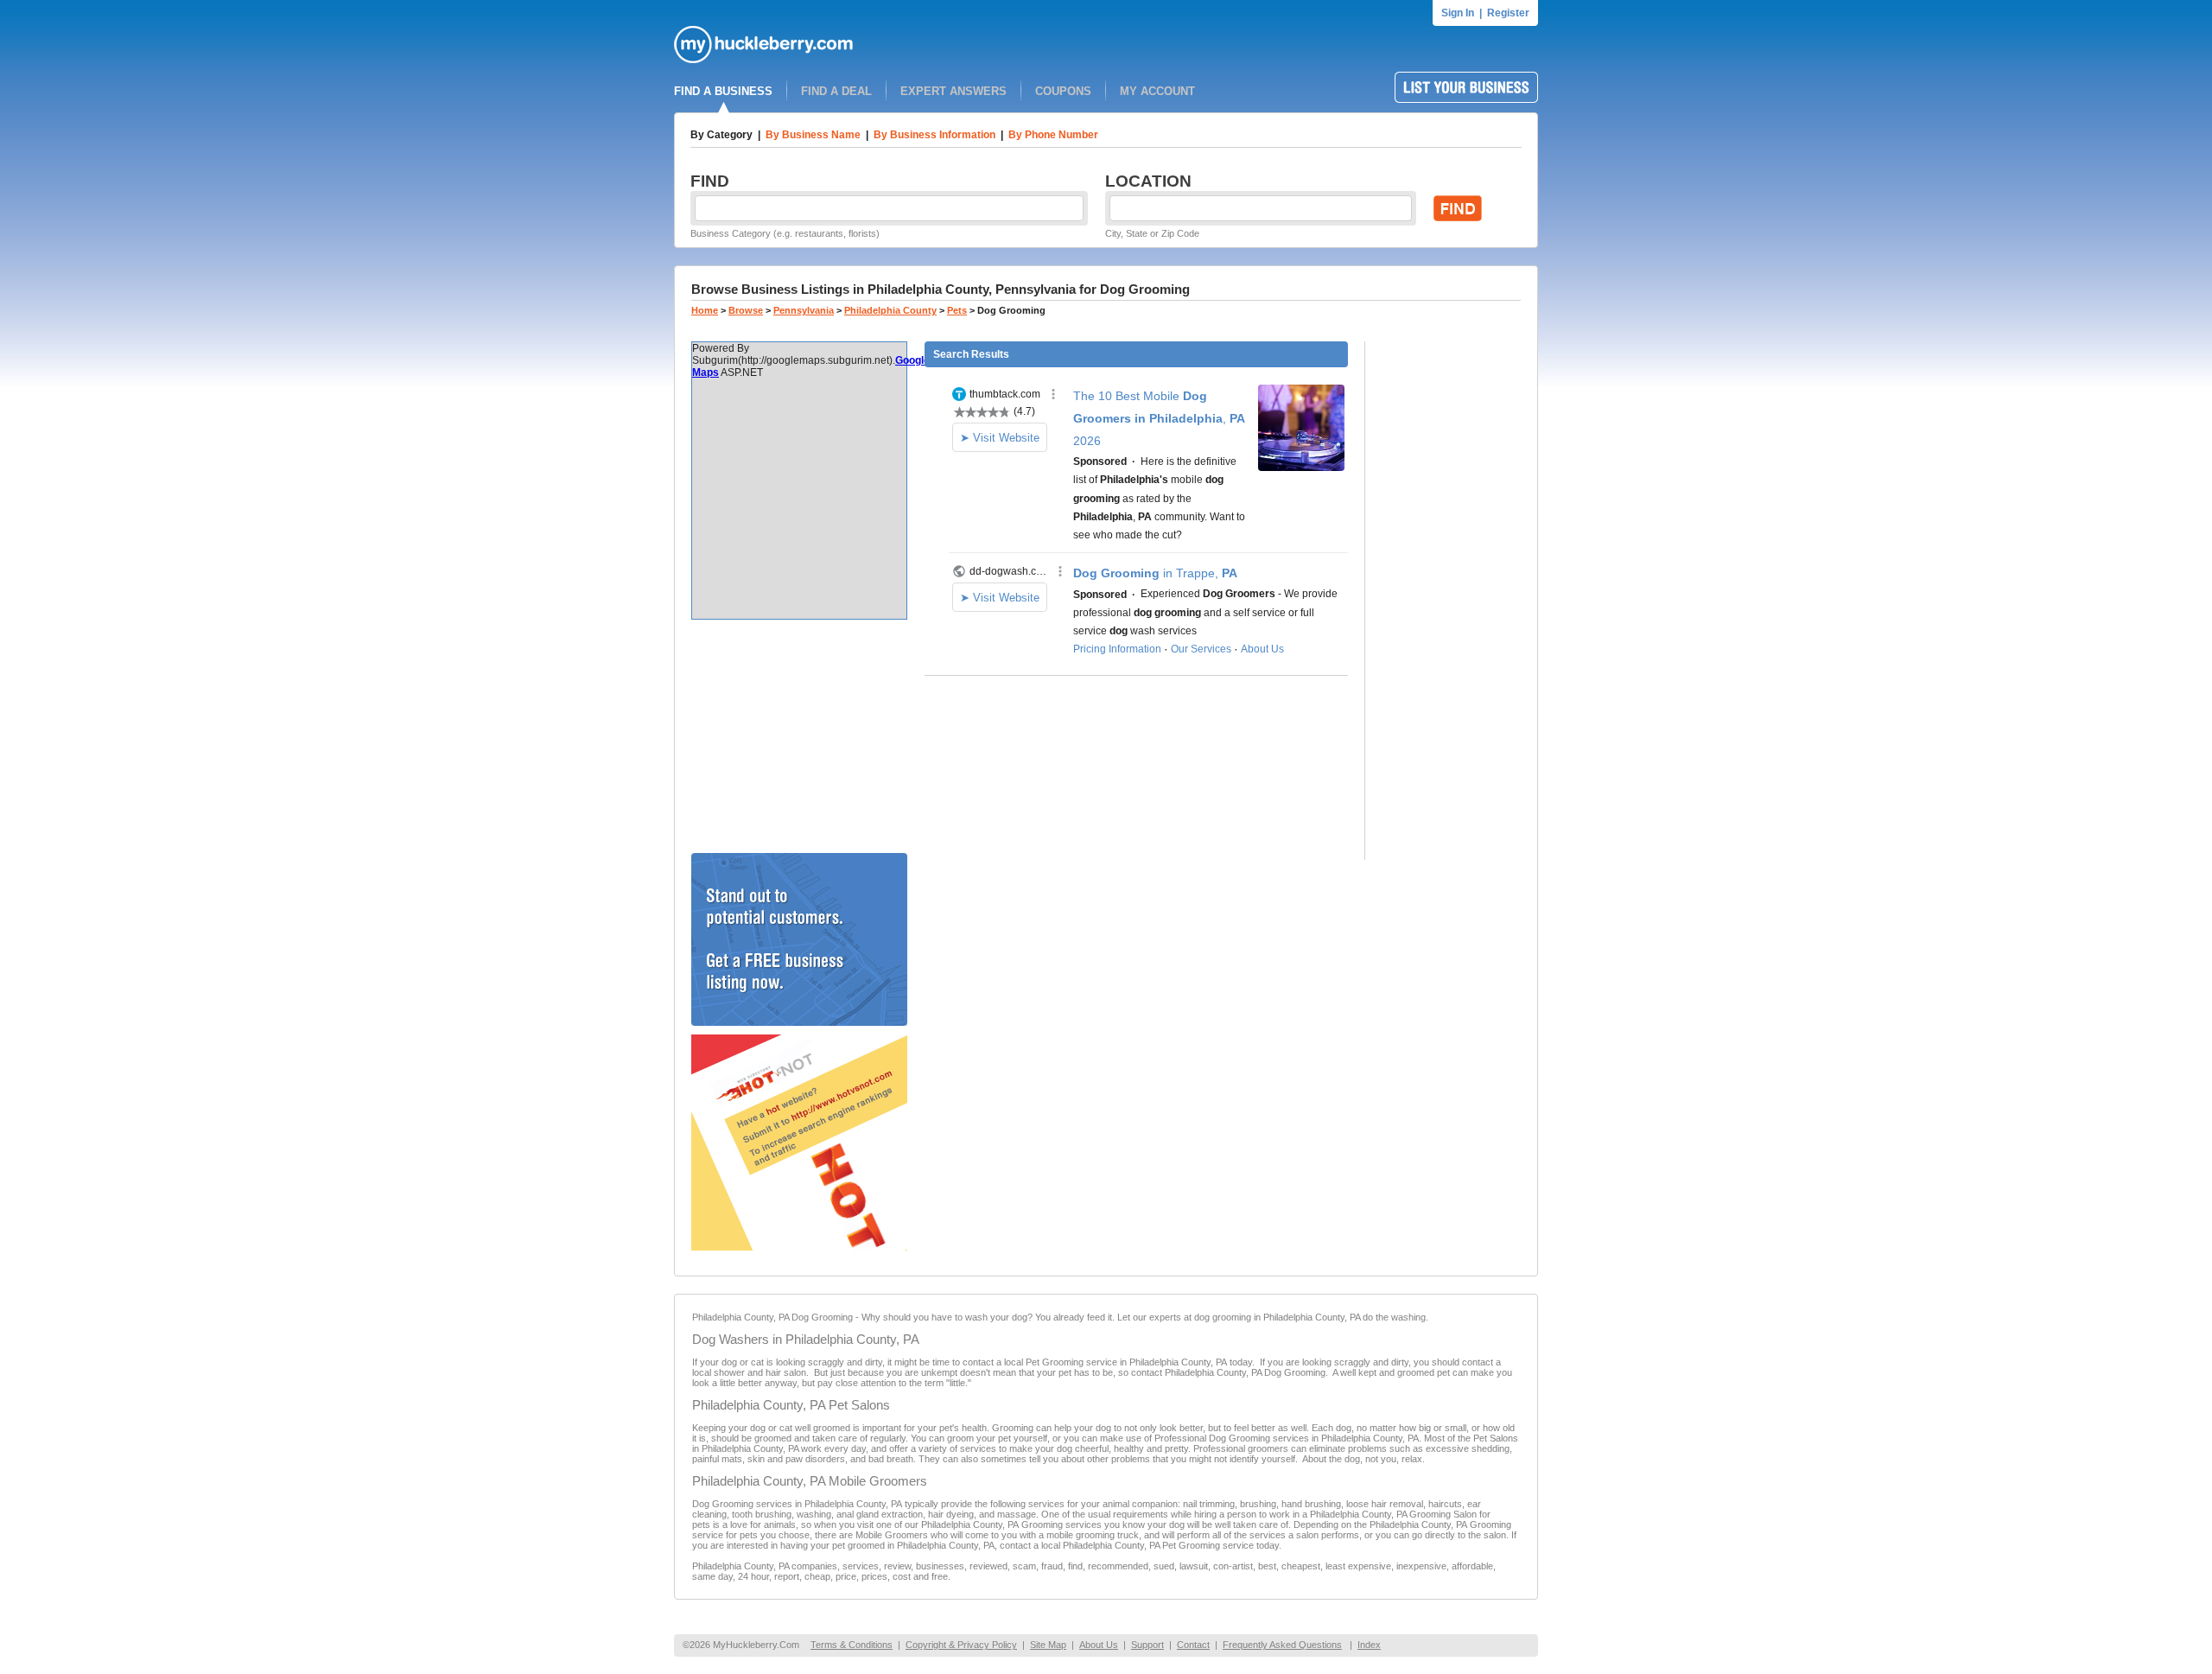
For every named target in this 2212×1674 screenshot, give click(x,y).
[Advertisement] (799, 736)
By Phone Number (1053, 135)
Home (705, 310)
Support (1147, 1645)
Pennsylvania (804, 310)
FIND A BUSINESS (723, 91)
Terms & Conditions (852, 1645)
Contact (1193, 1645)
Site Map (1048, 1645)
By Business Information (934, 135)
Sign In (1458, 13)
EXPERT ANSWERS (953, 91)
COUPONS (1063, 91)
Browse (746, 310)
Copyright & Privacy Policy (961, 1645)
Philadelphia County (890, 310)
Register (1508, 13)
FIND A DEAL (836, 91)
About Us (1099, 1645)
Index (1369, 1645)
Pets (957, 310)
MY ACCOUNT (1157, 91)
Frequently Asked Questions (1282, 1645)
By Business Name (813, 135)
